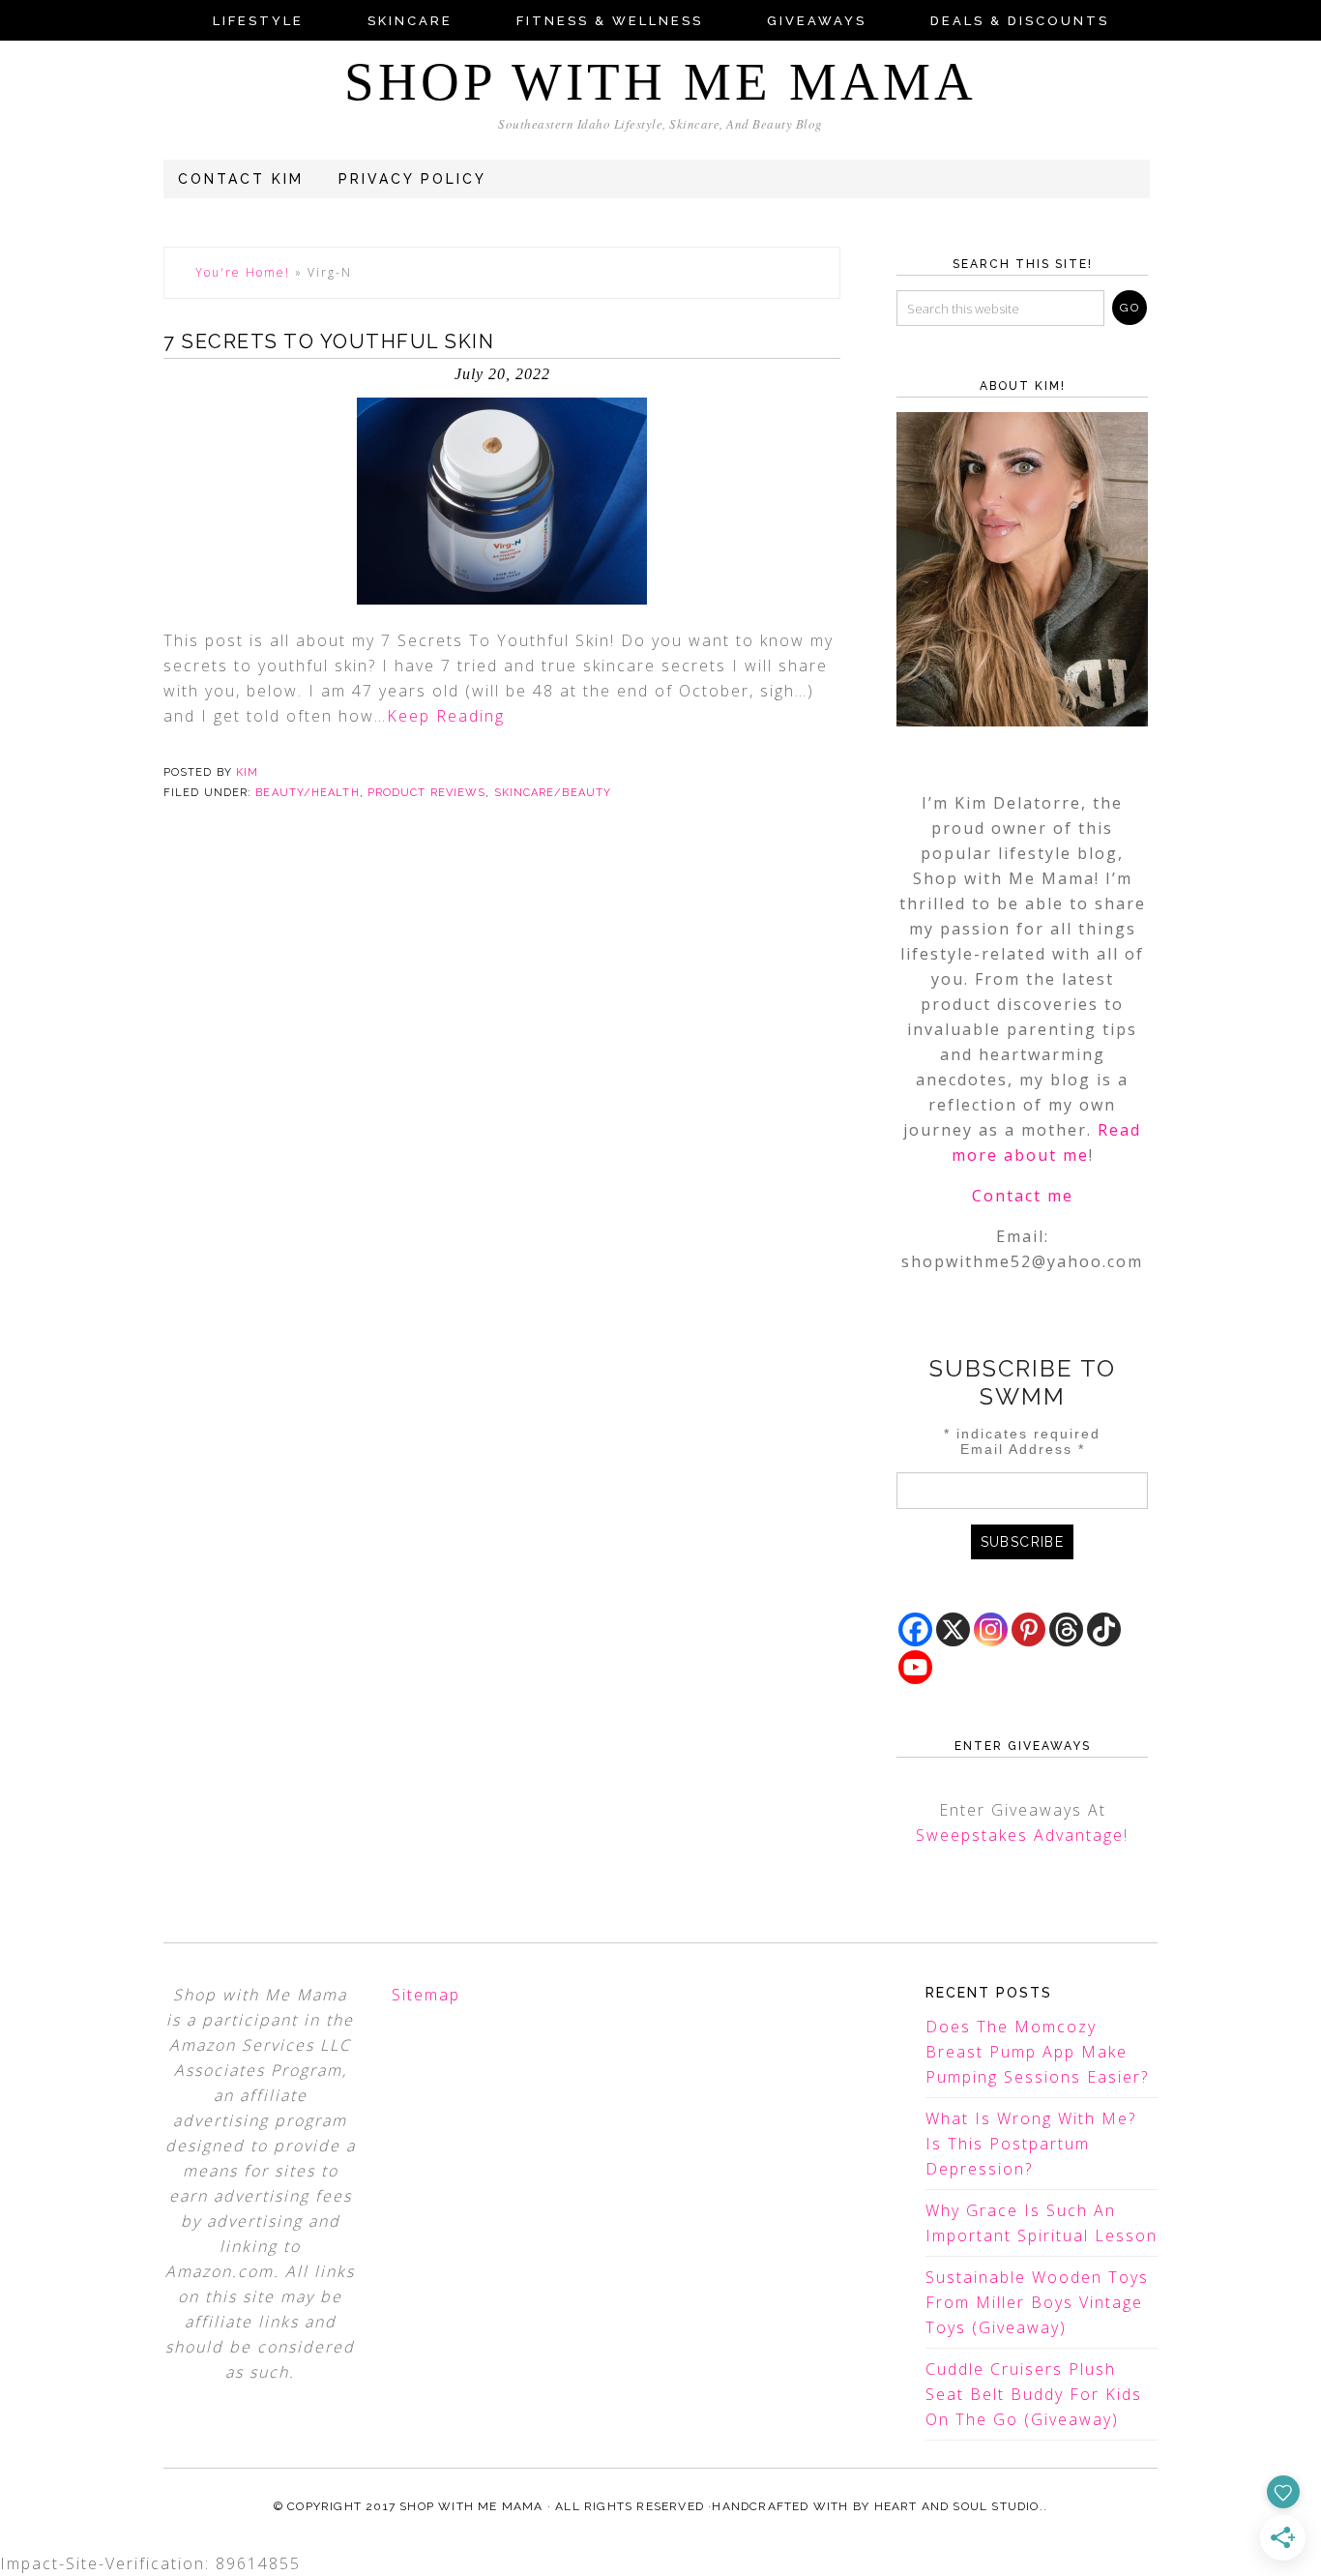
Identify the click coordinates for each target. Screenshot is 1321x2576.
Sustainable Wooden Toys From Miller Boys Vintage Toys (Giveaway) (1037, 2302)
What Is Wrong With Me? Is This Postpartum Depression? (1031, 2144)
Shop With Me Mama (660, 82)
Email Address (1023, 1449)
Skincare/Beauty (553, 793)
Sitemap (426, 1995)
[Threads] (1066, 1629)
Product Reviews (427, 793)
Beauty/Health (307, 793)
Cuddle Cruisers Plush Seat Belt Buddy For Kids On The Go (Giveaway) (1034, 2394)
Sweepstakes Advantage (1020, 1835)
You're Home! (243, 272)
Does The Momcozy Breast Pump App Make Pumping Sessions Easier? (1037, 2052)
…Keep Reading (440, 716)
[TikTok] (1104, 1629)
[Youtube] (915, 1667)
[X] (953, 1629)
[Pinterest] (1028, 1629)
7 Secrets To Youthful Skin (329, 341)
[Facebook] (915, 1629)
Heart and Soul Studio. (959, 2506)
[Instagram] (991, 1629)
